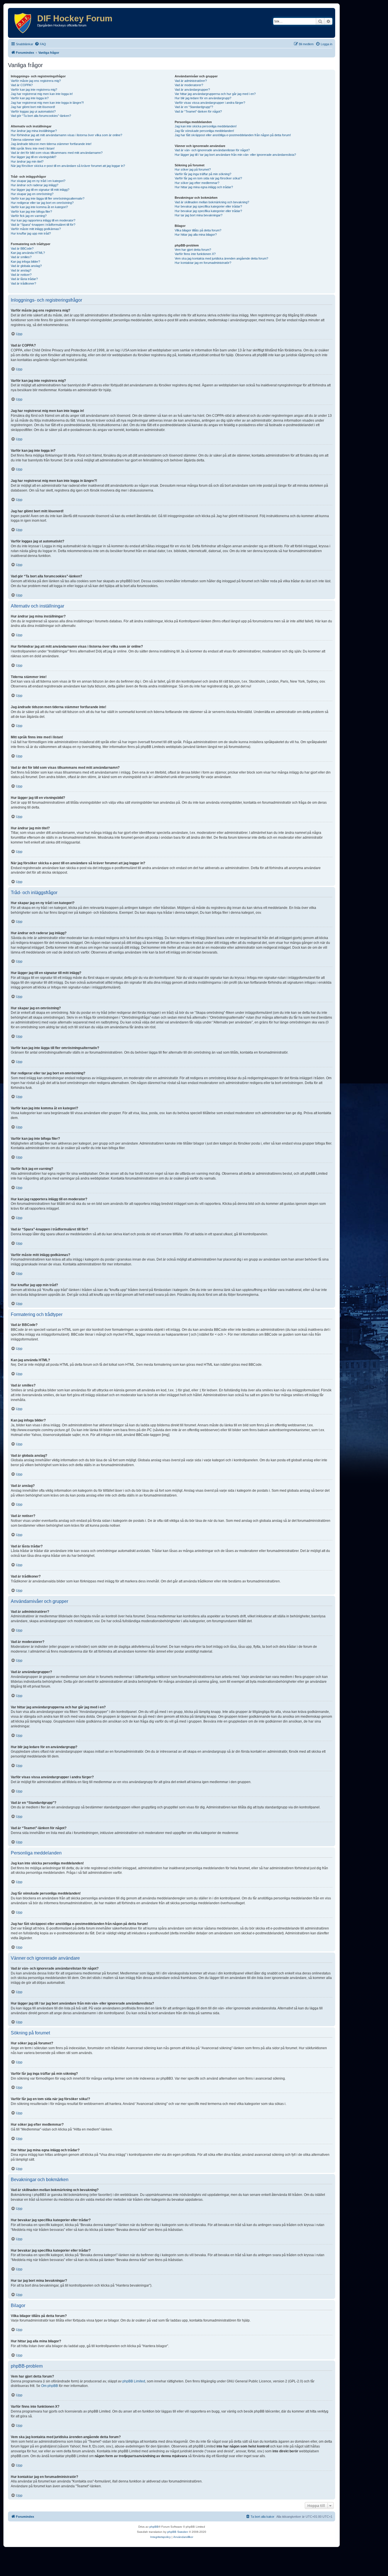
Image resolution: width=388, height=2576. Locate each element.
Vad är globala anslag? (26, 266)
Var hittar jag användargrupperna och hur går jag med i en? (215, 94)
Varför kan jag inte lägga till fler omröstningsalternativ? (48, 198)
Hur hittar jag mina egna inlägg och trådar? (204, 187)
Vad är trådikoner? (23, 283)
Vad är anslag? (21, 270)
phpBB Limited (134, 2381)
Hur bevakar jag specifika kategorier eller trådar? (208, 206)
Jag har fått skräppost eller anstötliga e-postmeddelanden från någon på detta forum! (233, 135)
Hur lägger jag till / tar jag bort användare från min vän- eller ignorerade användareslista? (235, 155)
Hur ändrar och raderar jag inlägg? (35, 185)
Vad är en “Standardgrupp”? (194, 107)
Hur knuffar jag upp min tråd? (31, 233)
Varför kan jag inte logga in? (30, 98)
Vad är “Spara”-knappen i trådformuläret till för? (43, 225)
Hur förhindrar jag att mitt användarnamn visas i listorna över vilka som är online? (66, 135)
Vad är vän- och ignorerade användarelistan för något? (212, 150)
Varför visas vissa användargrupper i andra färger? (210, 103)
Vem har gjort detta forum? (193, 250)
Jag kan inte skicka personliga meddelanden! (206, 126)
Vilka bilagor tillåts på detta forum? (198, 230)
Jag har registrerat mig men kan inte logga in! (42, 94)
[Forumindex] (23, 23)
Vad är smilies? (21, 257)
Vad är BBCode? (22, 248)
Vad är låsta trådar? (24, 279)
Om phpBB (50, 2386)
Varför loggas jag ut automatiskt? (33, 111)
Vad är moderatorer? (189, 85)
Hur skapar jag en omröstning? (32, 194)
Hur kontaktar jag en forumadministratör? (203, 263)
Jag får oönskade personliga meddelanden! (204, 131)
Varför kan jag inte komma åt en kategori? (39, 207)
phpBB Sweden (178, 2532)
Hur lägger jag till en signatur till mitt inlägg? (40, 190)
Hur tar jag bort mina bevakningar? (199, 215)
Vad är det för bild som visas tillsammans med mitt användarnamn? (57, 153)
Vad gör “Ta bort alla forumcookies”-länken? (41, 116)
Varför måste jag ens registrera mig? (36, 81)
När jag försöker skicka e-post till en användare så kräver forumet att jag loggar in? (68, 166)
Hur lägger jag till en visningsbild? (34, 157)
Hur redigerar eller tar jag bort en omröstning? (42, 203)
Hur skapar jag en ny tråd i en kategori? (38, 181)
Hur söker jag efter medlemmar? (197, 183)
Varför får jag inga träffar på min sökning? (203, 174)
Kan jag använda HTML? (28, 253)
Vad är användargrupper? (192, 90)
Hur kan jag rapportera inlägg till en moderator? (43, 220)
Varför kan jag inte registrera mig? (34, 90)
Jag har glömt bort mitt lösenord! (33, 107)
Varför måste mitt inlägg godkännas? (36, 229)
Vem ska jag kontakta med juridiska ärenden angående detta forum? (221, 258)
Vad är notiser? (21, 275)
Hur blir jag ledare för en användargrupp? (203, 98)
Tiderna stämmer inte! (26, 140)
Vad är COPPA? (22, 85)
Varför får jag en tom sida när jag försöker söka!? (208, 178)
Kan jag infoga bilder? (25, 262)
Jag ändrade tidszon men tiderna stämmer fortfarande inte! (51, 144)
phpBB (154, 2527)
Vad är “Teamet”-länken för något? (198, 111)
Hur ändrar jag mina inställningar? (34, 131)
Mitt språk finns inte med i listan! (33, 148)
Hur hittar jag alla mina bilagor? (196, 235)
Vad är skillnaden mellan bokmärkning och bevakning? (212, 202)
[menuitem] (40, 44)
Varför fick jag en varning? (29, 216)
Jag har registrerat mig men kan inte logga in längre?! (47, 103)
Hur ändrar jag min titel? (27, 161)
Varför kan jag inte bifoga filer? (31, 212)
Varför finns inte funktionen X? (195, 254)
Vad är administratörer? (191, 81)
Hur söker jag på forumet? (193, 169)
